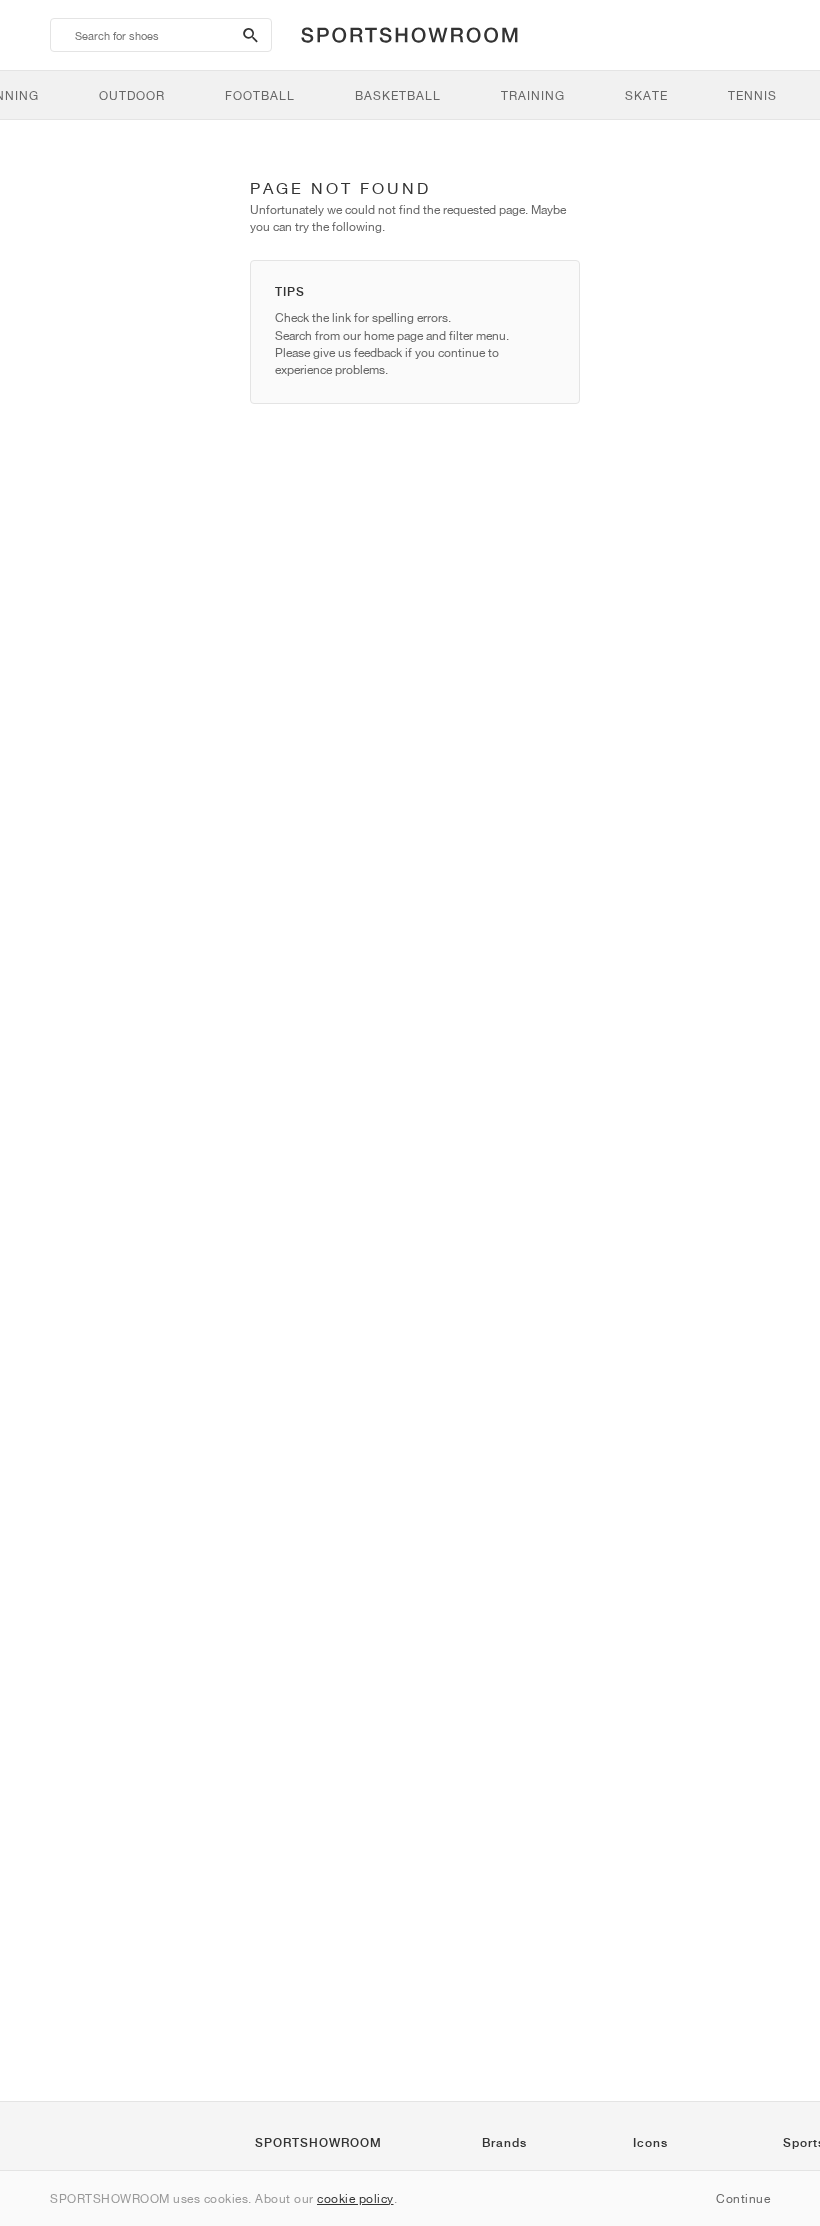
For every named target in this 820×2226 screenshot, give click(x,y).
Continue (743, 2198)
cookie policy (355, 2198)
